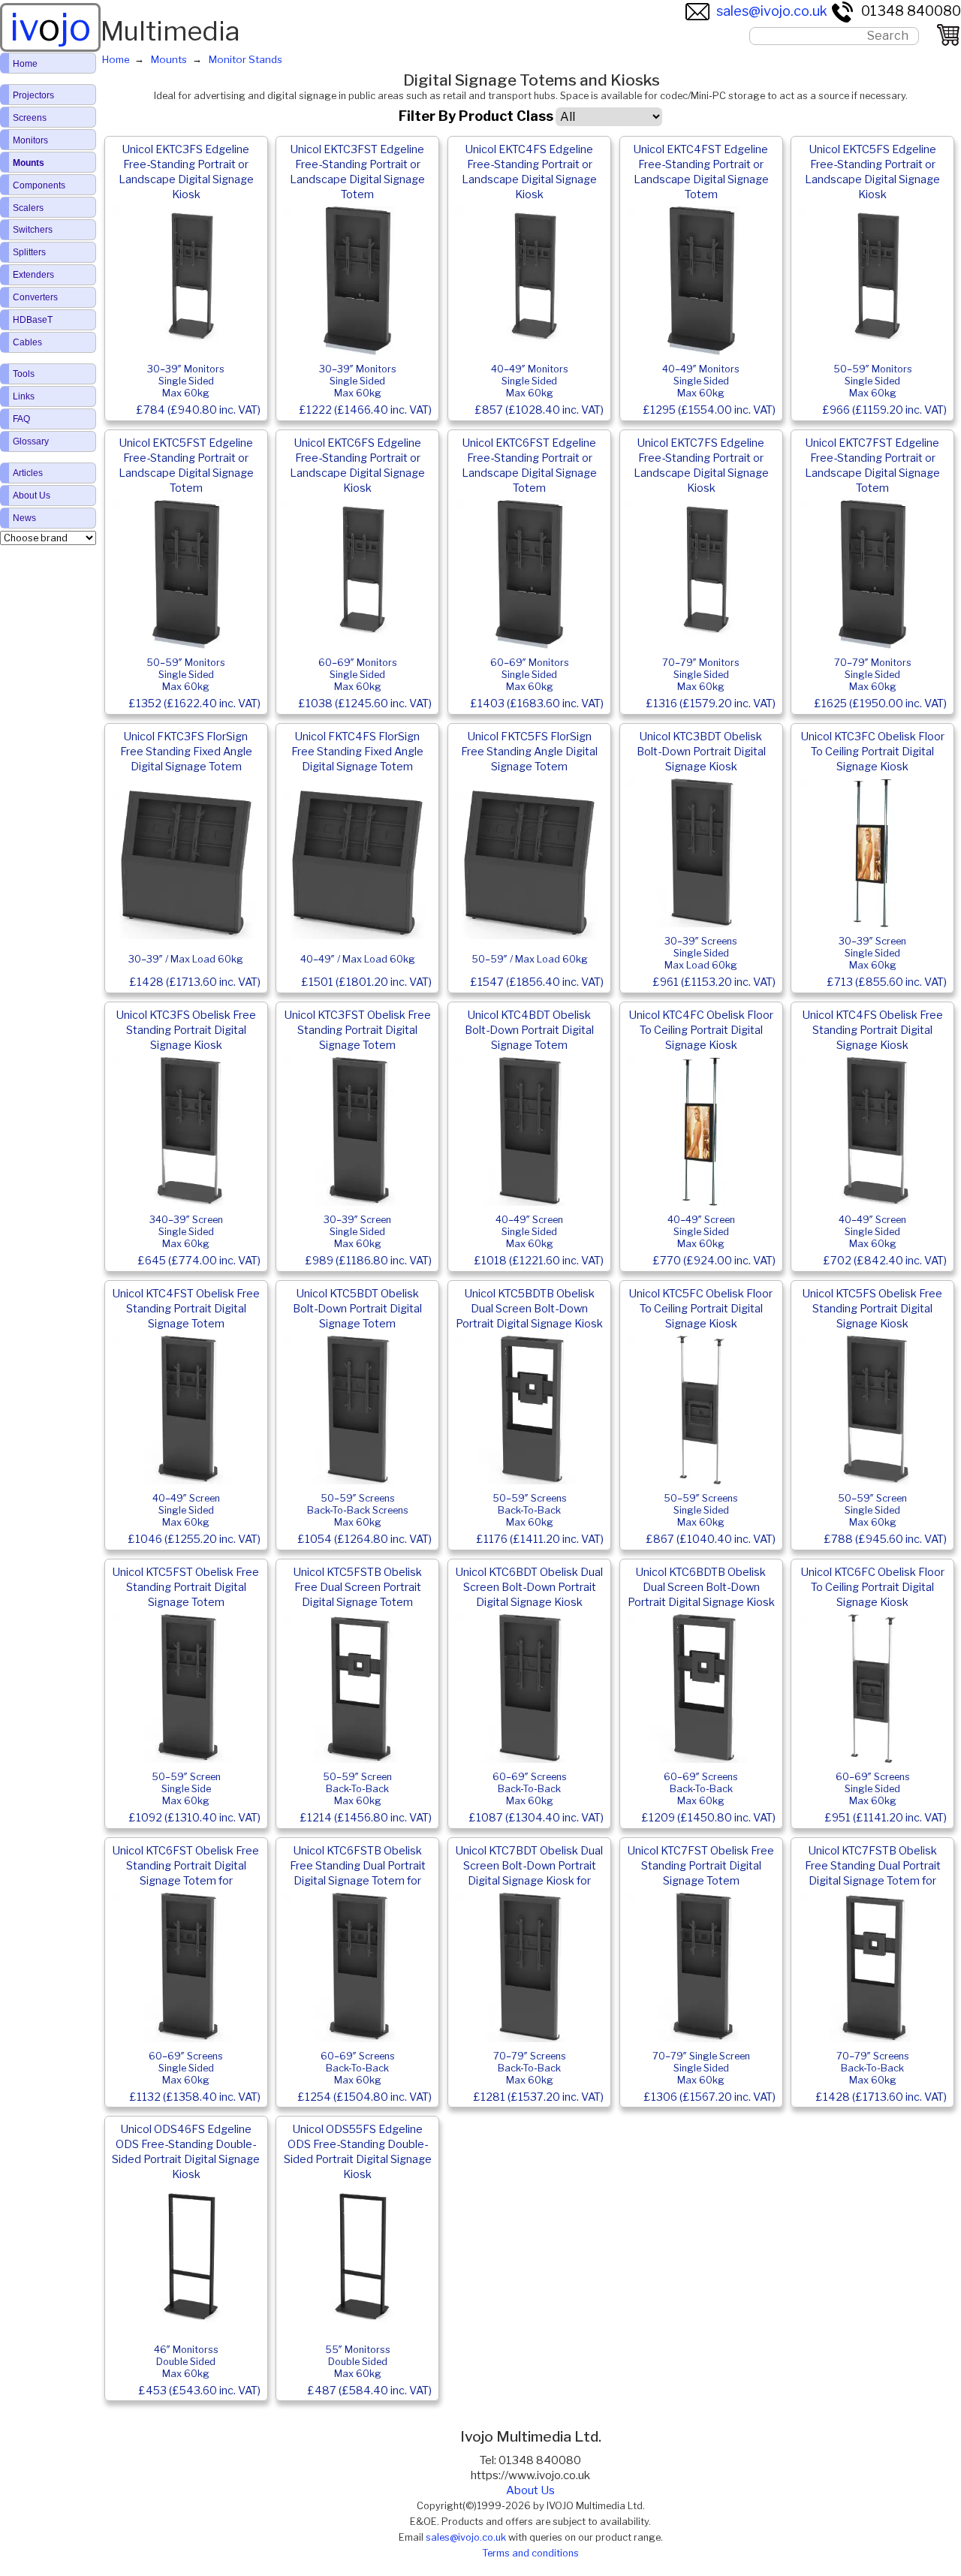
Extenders (33, 275)
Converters (35, 297)
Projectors (33, 95)
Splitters (29, 252)
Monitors (30, 140)
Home (25, 64)
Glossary (31, 441)
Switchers (33, 230)
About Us (530, 2490)
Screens (30, 118)
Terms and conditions (530, 2553)
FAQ (21, 419)
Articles (28, 473)
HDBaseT (33, 320)
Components (39, 185)
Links (24, 396)
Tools (24, 374)
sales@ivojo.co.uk (772, 11)
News (24, 518)
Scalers (28, 208)
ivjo (50, 27)
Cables (27, 342)
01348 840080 (911, 11)
